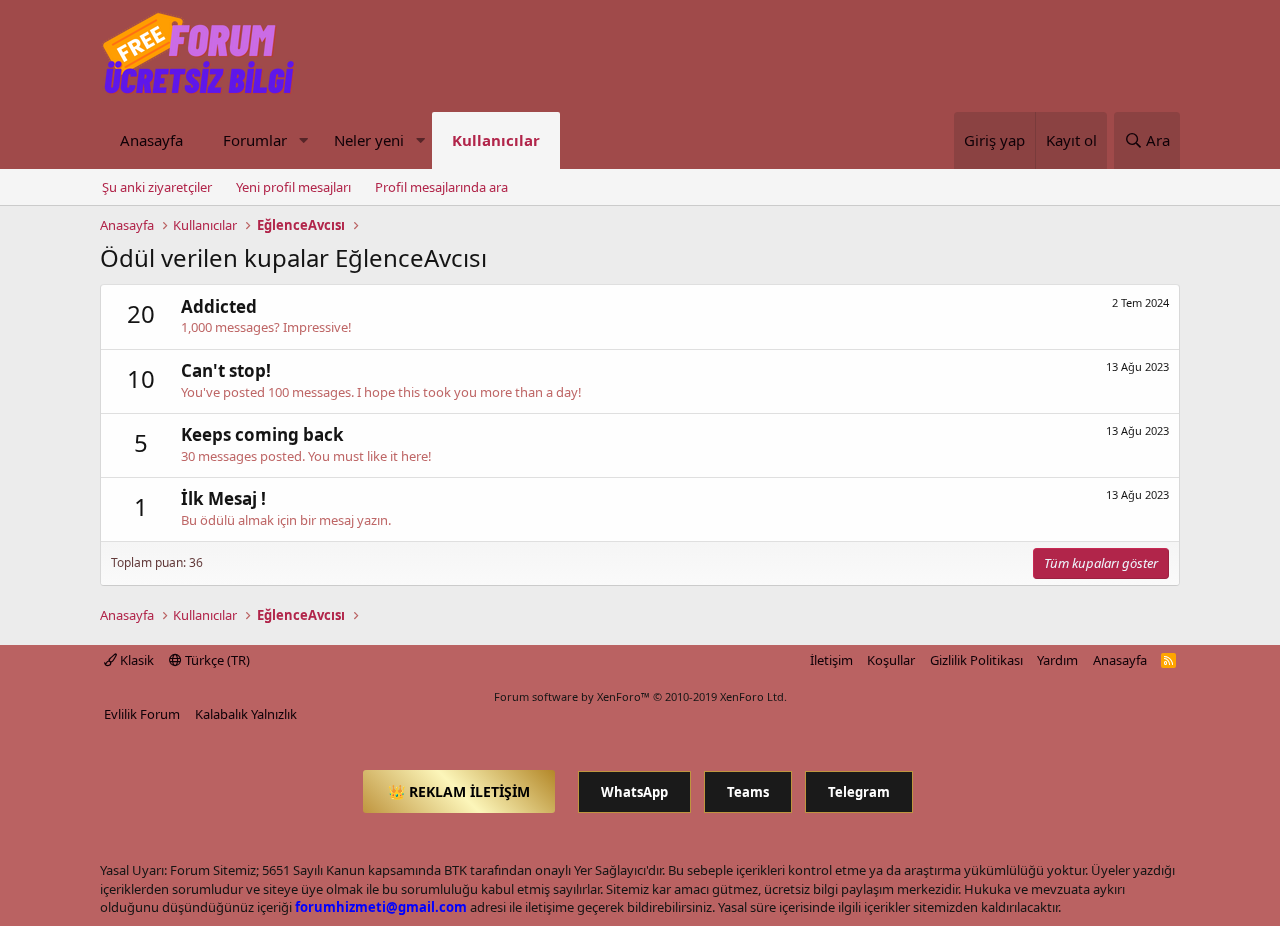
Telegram (859, 792)
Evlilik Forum (142, 714)
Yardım (1057, 660)
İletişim (831, 660)
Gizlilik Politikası (976, 660)
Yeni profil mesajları (293, 187)
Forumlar (255, 140)
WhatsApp (634, 792)
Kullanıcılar (496, 140)
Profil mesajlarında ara (441, 187)
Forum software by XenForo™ (640, 696)
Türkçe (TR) (216, 660)
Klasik (135, 660)
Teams (748, 792)
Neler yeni (369, 140)
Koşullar (891, 660)
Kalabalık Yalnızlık (246, 714)
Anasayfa (151, 140)
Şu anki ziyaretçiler (157, 187)
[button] (303, 140)
